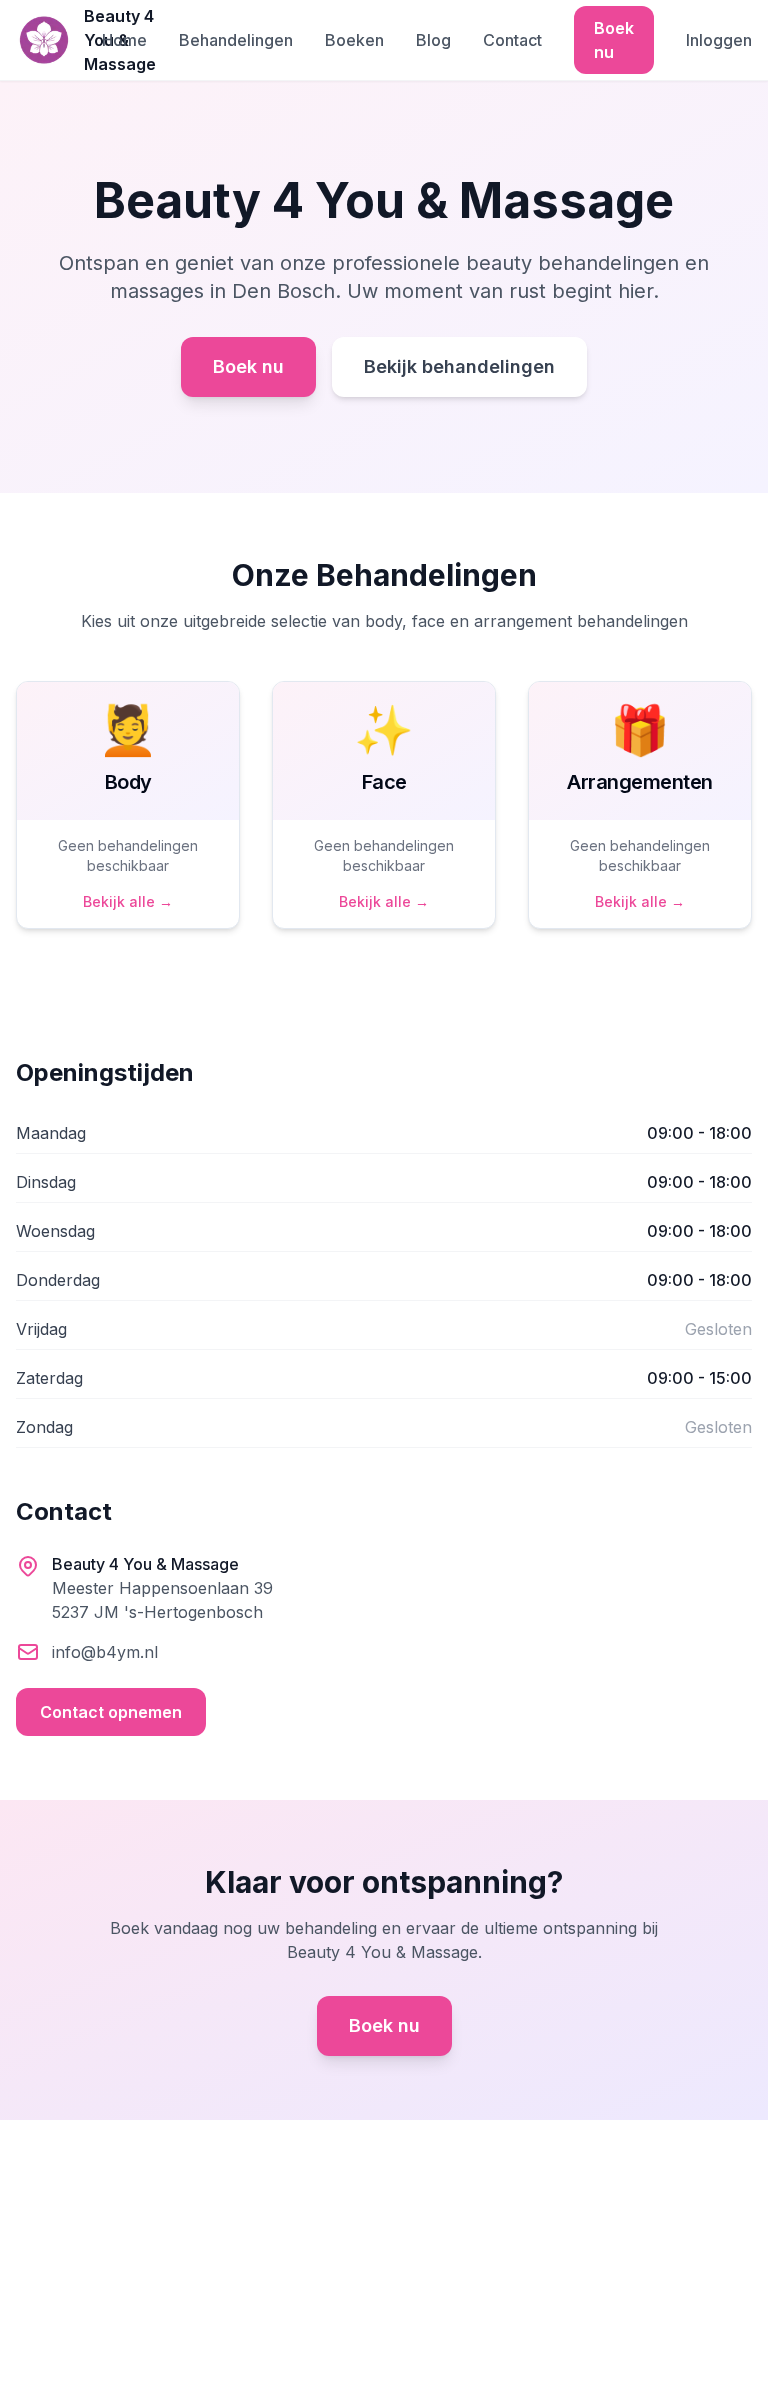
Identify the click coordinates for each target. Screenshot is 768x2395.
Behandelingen (236, 40)
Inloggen (719, 40)
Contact (512, 40)
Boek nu (614, 40)
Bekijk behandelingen (459, 366)
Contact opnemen (111, 1712)
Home (124, 40)
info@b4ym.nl (105, 1652)
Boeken (354, 40)
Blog (433, 40)
